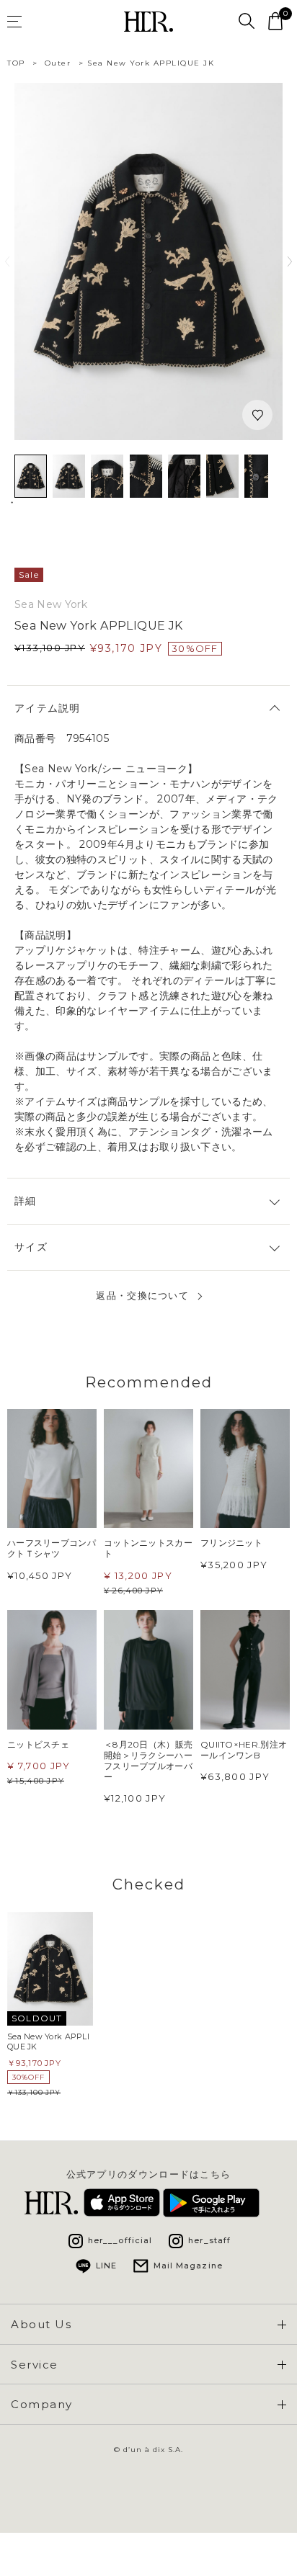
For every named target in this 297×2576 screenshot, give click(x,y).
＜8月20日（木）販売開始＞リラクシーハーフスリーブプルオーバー (148, 1761)
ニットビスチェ (38, 1744)
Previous (7, 261)
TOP (16, 63)
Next (290, 261)
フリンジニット (231, 1543)
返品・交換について (142, 1296)
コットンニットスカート (148, 1548)
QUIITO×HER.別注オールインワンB (244, 1750)
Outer (58, 63)
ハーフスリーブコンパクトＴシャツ (52, 1548)
